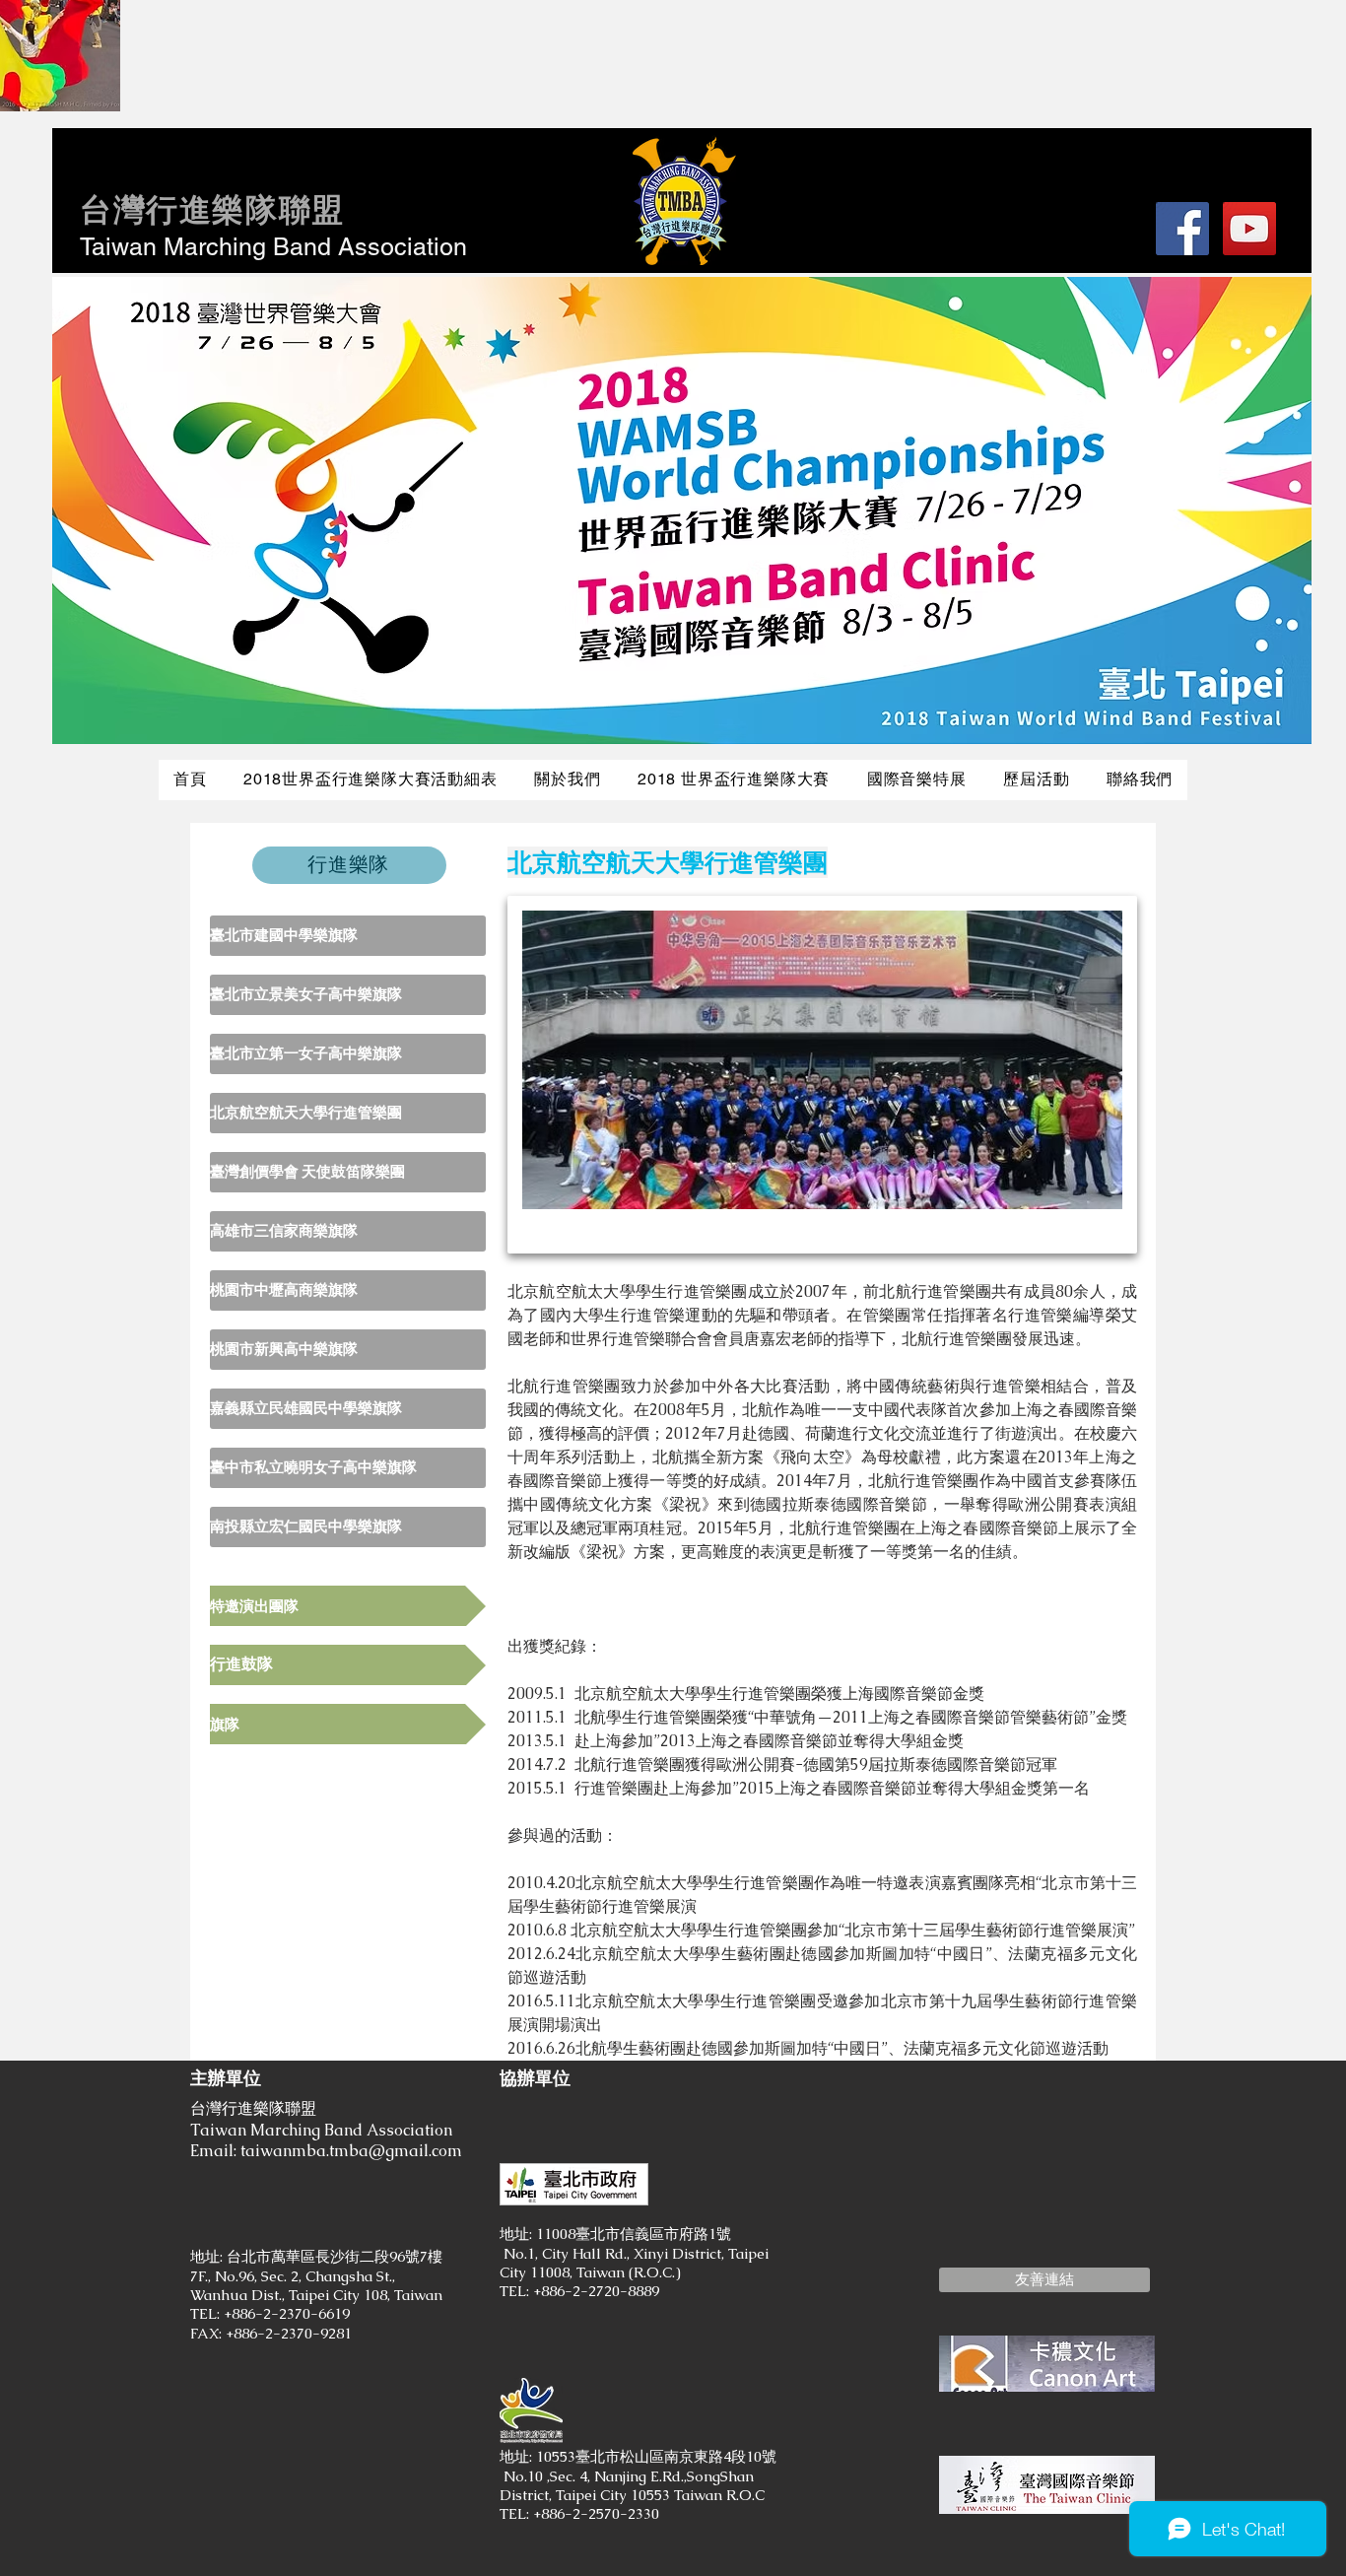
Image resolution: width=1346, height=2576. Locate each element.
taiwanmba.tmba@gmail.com (351, 2151)
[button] (1044, 2280)
